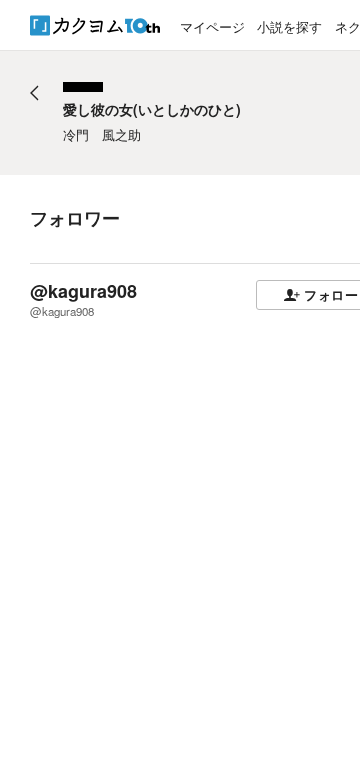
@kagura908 (83, 291)
